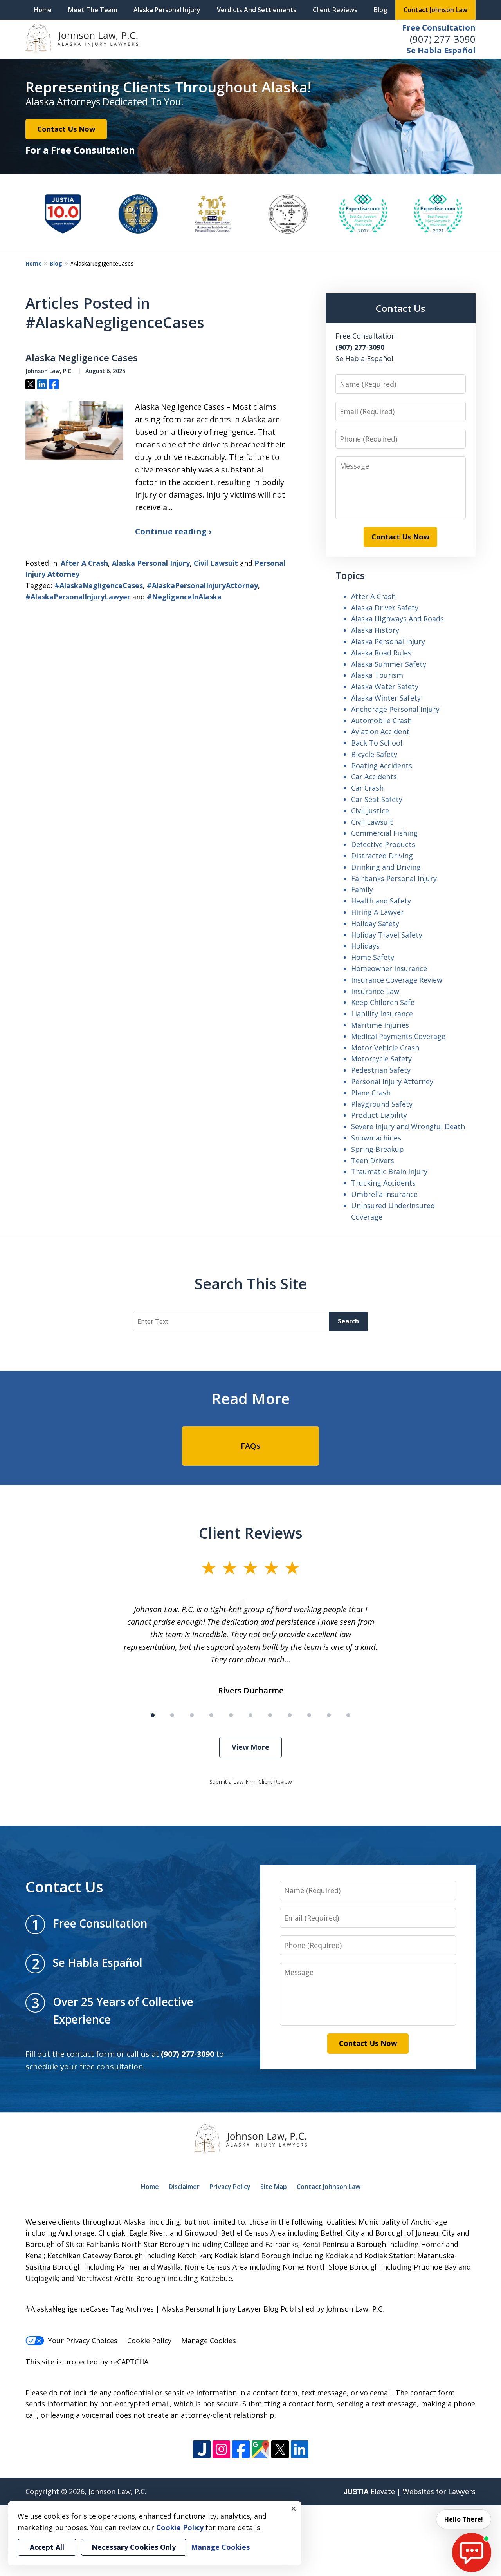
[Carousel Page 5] (231, 1715)
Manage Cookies (209, 2341)
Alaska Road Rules (381, 653)
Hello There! (464, 2519)
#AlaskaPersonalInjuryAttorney (202, 585)
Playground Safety (382, 1104)
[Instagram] (221, 2449)
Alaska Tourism (377, 675)
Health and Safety (381, 901)
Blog (380, 10)
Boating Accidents (382, 766)
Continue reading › (173, 531)
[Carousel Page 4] (211, 1715)
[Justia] (202, 2449)
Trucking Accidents (383, 1183)
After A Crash (84, 563)
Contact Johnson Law (435, 10)
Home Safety (373, 957)
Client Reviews (335, 10)
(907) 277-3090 (443, 39)
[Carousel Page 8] (290, 1715)
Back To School (377, 743)
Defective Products (383, 844)
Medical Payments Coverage (398, 1036)
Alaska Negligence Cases (82, 358)
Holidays (365, 946)
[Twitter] (280, 2449)
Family (362, 889)
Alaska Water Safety (385, 686)
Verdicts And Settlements (257, 10)
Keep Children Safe (383, 1002)
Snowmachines (376, 1138)
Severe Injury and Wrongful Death (408, 1126)
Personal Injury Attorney (392, 1081)
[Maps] (260, 2449)
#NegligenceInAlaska (184, 597)
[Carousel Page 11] (348, 1715)
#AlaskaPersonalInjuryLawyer (78, 597)
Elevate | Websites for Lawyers (410, 2491)
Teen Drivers (373, 1160)
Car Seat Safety (377, 799)
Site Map (274, 2187)
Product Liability (379, 1115)
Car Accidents (374, 777)
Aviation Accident (380, 731)
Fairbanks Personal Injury (394, 878)
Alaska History (375, 630)
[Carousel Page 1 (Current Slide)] (153, 1715)
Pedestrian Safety (381, 1070)
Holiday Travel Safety (387, 935)
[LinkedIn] (300, 2449)
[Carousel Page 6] (250, 1715)
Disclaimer (184, 2187)
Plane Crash (371, 1093)
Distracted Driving (382, 856)
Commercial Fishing (384, 833)
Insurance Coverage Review (397, 980)
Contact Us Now (66, 129)
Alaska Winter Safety (386, 698)
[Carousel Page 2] (172, 1715)
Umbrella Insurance (384, 1194)
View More (250, 1747)
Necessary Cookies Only (134, 2547)
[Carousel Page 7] (270, 1715)
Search (348, 1321)
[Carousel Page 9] (309, 1715)
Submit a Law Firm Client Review (251, 1782)
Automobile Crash (381, 720)
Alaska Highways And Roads (397, 619)
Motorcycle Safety (381, 1059)
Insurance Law (375, 991)
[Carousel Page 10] (329, 1715)
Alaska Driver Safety (385, 608)
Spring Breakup (378, 1149)
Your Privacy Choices (83, 2341)
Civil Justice (370, 811)
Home (43, 10)
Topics (350, 575)
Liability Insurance (382, 1014)
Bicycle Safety (374, 754)
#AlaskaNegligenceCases (99, 585)
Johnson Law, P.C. (117, 2491)
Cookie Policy (149, 2341)
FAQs (250, 1446)
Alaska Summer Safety (389, 664)
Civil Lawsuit (216, 563)
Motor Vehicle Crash (385, 1048)
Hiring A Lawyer (378, 912)
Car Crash (367, 788)
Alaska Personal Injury (167, 10)
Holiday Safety (375, 923)
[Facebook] (241, 2449)
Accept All (47, 2547)
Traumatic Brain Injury (389, 1171)
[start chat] (472, 2552)
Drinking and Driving (386, 867)
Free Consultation (439, 28)
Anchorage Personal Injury (395, 709)
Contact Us (401, 308)
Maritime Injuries (380, 1025)
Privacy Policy (230, 2187)
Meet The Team (93, 10)
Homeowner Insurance (389, 968)
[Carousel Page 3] (192, 1715)
